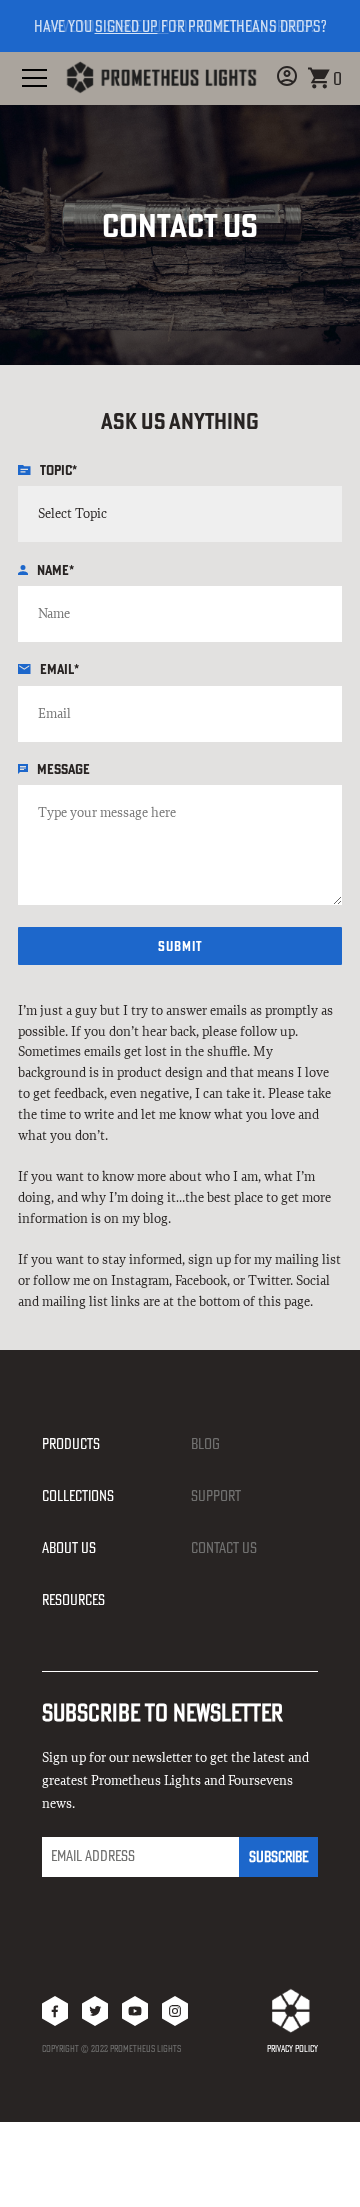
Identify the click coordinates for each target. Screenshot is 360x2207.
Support (216, 1495)
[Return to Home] (161, 78)
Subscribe (278, 1856)
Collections (78, 1495)
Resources (73, 1599)
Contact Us (224, 1547)
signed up (137, 26)
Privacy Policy (292, 2048)
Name (55, 570)
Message (63, 769)
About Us (69, 1547)
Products (71, 1443)
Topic (58, 470)
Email (59, 669)
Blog (205, 1443)
